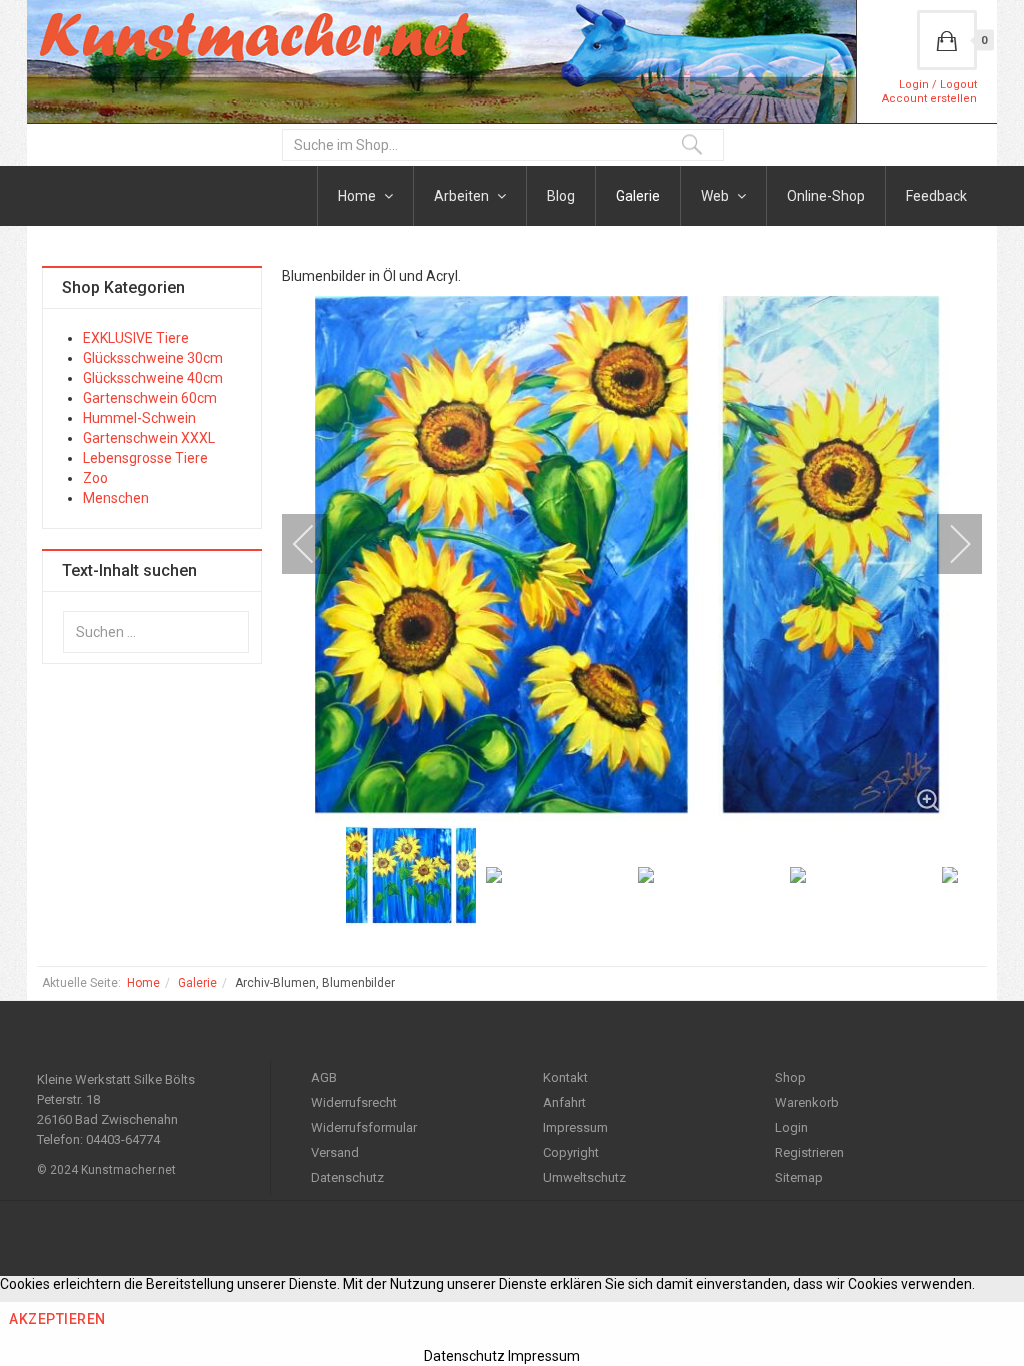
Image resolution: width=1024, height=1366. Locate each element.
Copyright (571, 1152)
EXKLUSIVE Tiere (136, 338)
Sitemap (799, 1177)
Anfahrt (564, 1102)
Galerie (638, 196)
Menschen (116, 498)
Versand (335, 1152)
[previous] (317, 544)
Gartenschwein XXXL (149, 438)
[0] (947, 40)
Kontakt (565, 1077)
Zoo (95, 478)
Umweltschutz (584, 1177)
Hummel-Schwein (139, 418)
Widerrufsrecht (354, 1102)
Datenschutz (347, 1177)
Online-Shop (826, 196)
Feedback (936, 196)
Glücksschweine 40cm (153, 378)
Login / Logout (938, 84)
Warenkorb (807, 1102)
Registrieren (809, 1152)
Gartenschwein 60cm (150, 398)
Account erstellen (929, 98)
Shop (790, 1077)
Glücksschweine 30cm (153, 358)
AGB (324, 1077)
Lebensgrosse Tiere (145, 458)
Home (358, 196)
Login (791, 1127)
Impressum (575, 1127)
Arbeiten (463, 196)
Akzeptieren (57, 1319)
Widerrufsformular (364, 1127)
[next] (947, 544)
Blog (561, 196)
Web (716, 196)
